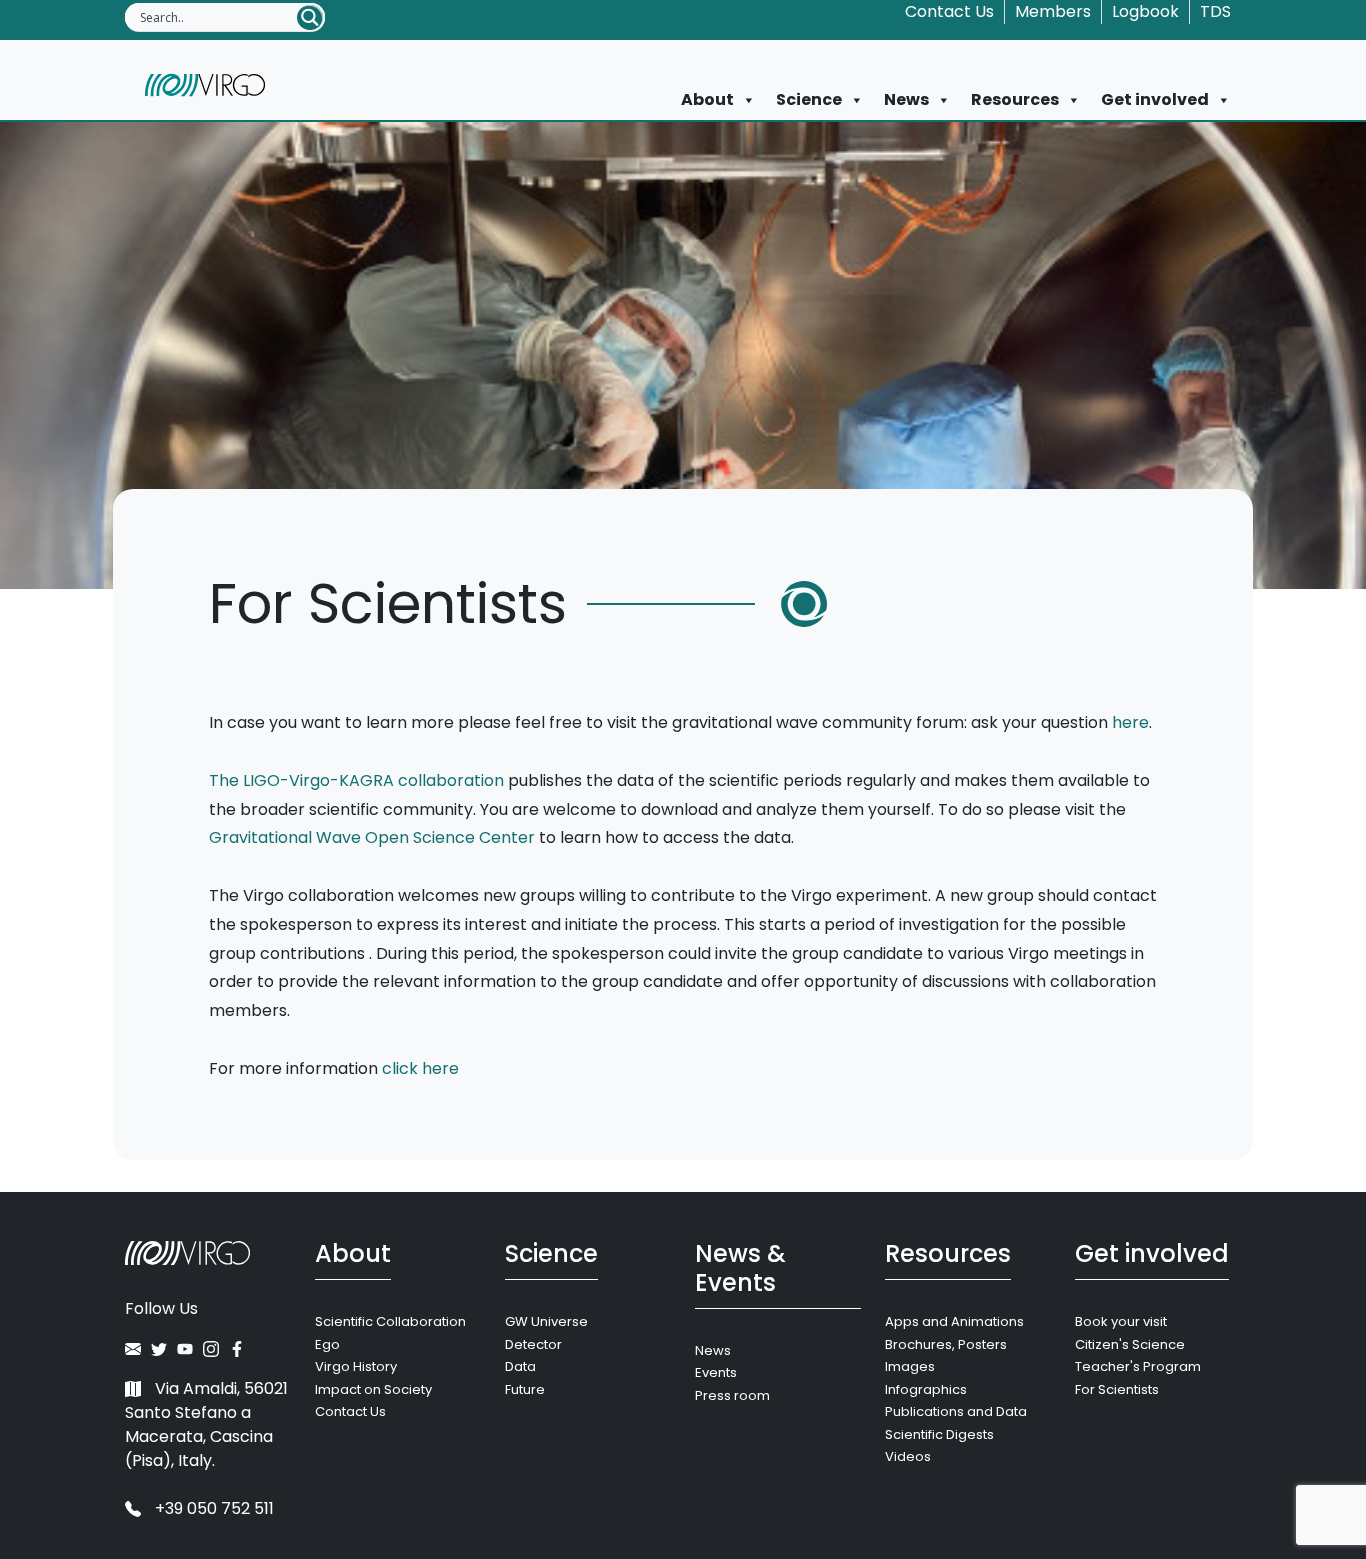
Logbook (1145, 11)
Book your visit (1121, 1321)
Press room (732, 1395)
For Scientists (1117, 1389)
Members (1053, 11)
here (1130, 722)
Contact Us (949, 11)
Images (910, 1366)
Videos (908, 1456)
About (707, 99)
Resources (1015, 99)
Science (809, 99)
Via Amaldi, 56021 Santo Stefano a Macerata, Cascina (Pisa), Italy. (206, 1424)
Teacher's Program (1138, 1366)
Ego (327, 1344)
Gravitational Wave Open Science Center (372, 837)
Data (520, 1366)
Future (525, 1389)
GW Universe (546, 1321)
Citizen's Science (1130, 1344)
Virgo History (356, 1366)
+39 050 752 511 (212, 1508)
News (906, 99)
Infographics (926, 1389)
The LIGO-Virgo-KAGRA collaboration (356, 780)
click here (420, 1068)
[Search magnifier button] (310, 17)
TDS (1215, 11)
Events (716, 1372)
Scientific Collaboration (390, 1321)
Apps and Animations (954, 1321)
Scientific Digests (939, 1434)
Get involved (1155, 99)
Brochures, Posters (946, 1344)
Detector (533, 1344)
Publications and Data (956, 1411)
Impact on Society (373, 1389)
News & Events (740, 1268)
